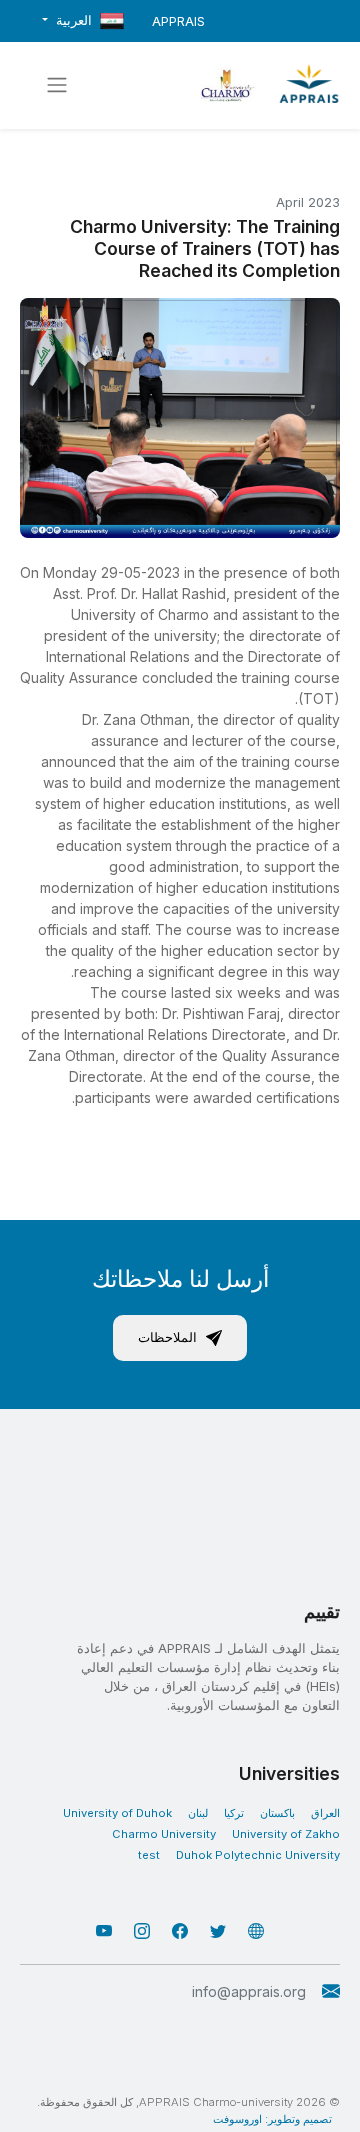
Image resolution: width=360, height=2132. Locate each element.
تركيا (234, 1813)
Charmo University (164, 1834)
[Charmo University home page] (228, 85)
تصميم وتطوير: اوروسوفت (272, 2119)
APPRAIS (178, 21)
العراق (325, 1813)
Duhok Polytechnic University (258, 1855)
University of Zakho (286, 1834)
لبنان (198, 1813)
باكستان (277, 1813)
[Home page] (308, 85)
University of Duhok (117, 1813)
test (149, 1855)
